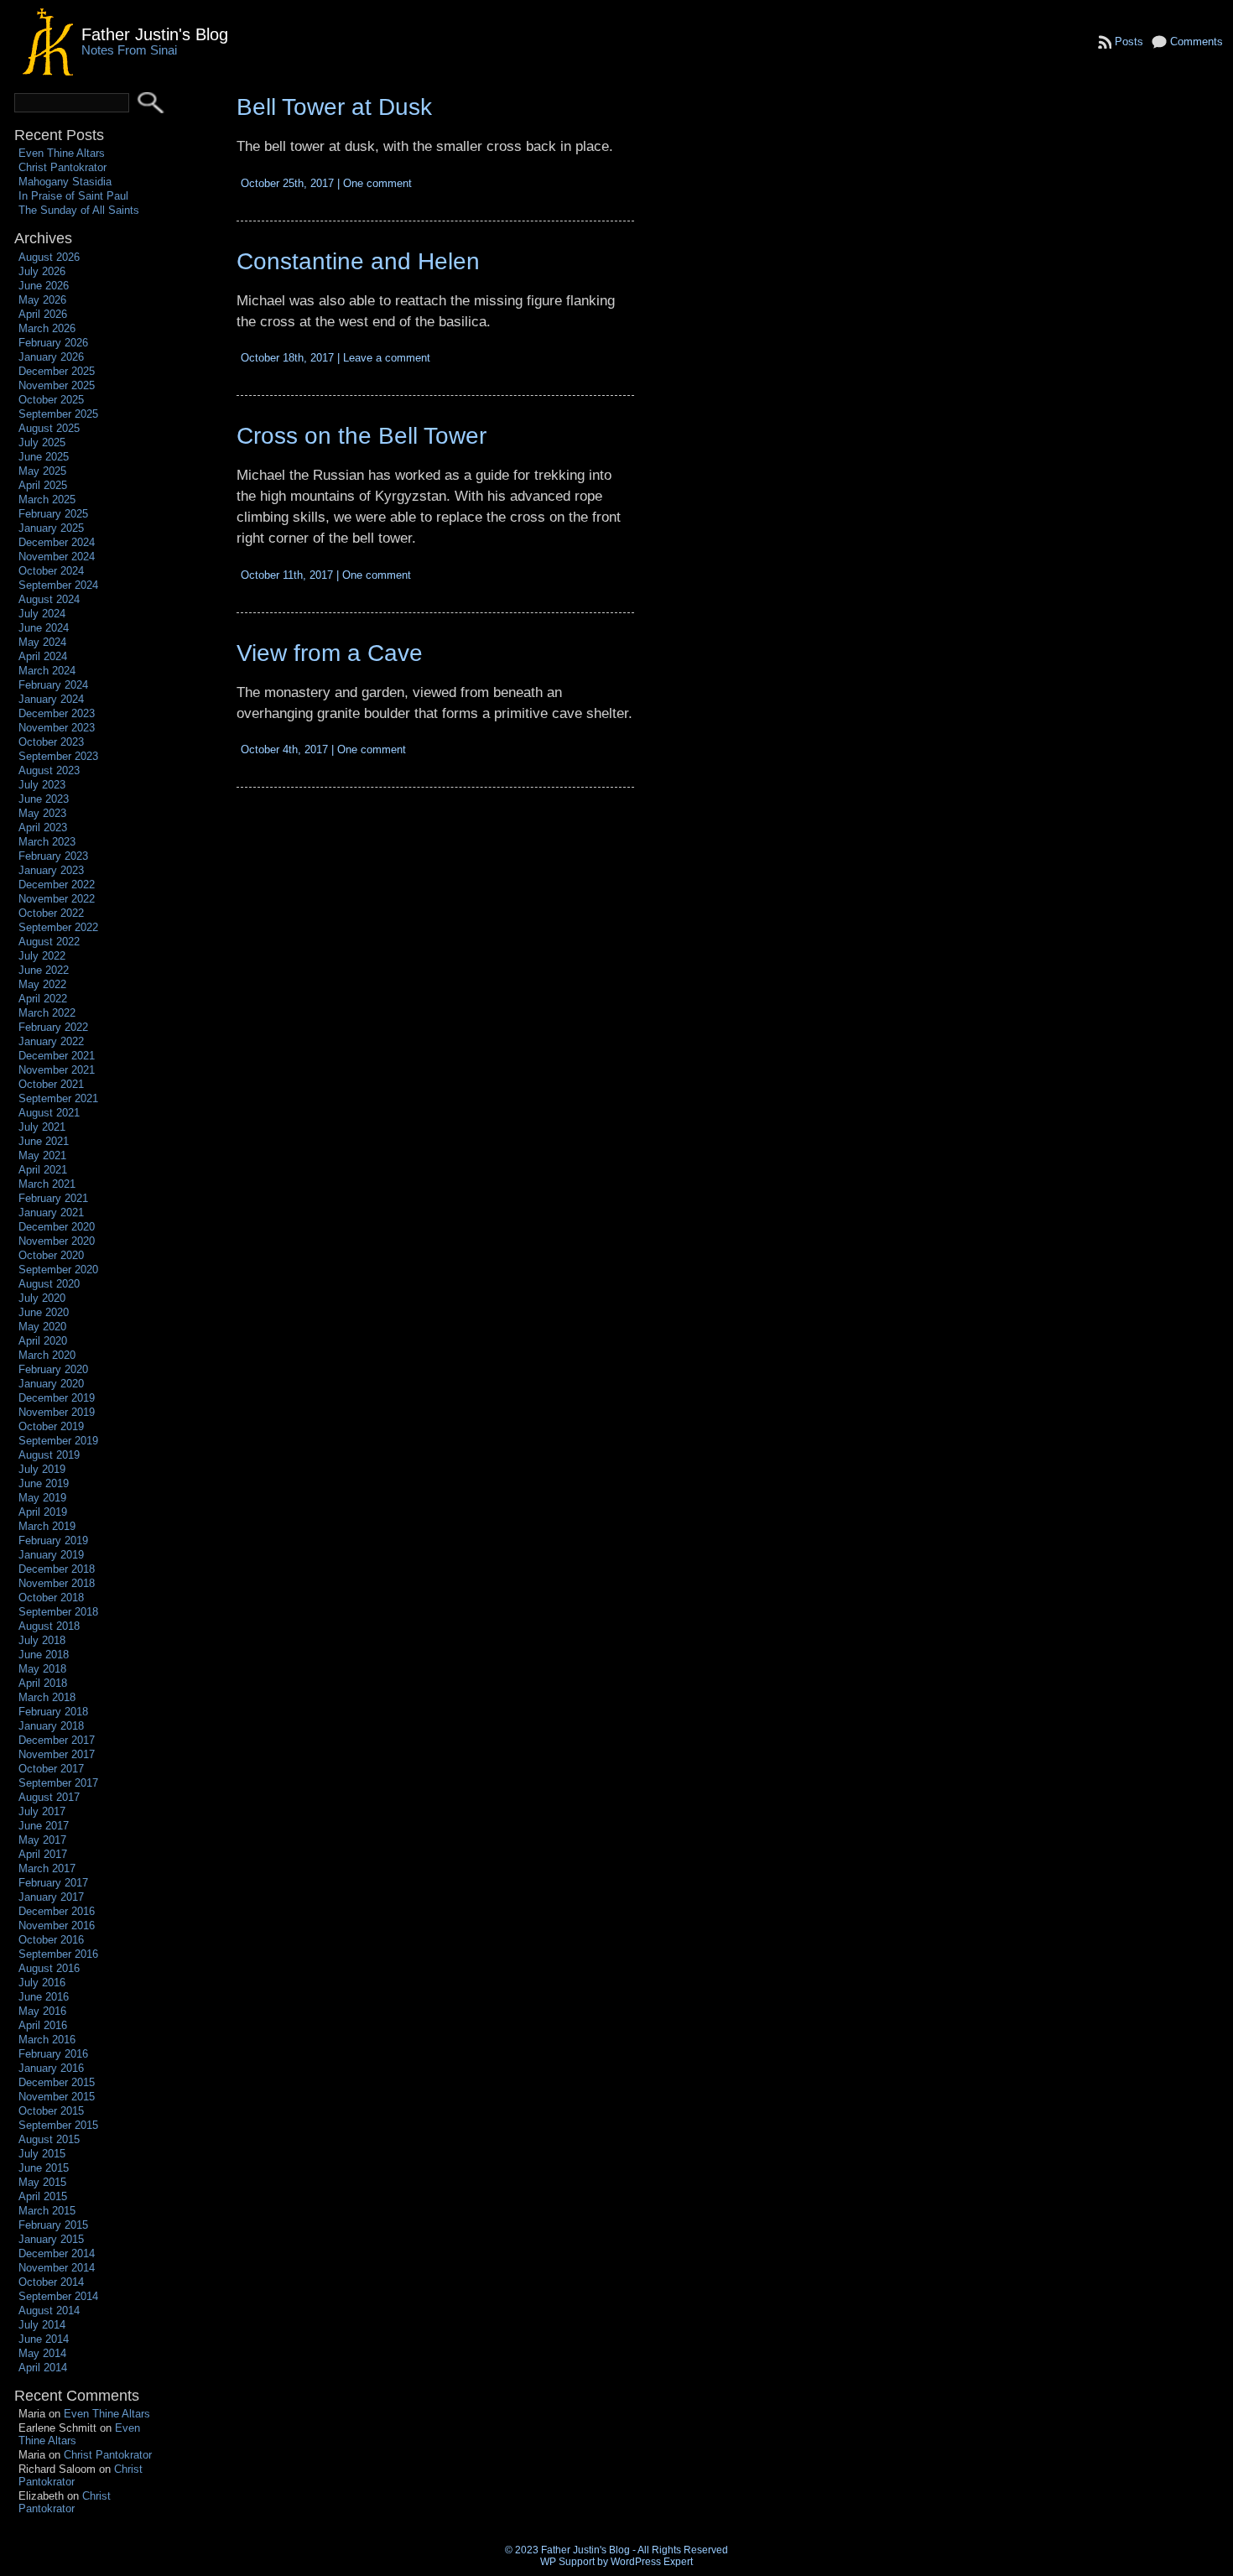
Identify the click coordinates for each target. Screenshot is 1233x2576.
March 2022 (47, 1013)
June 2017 (44, 1826)
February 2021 (53, 1198)
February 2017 (53, 1883)
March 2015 (47, 2211)
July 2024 (42, 614)
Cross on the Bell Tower (362, 436)
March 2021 (47, 1184)
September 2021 (58, 1098)
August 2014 (49, 2311)
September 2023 (58, 756)
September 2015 (58, 2125)
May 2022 (42, 984)
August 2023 (49, 770)
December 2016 (57, 1911)
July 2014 (42, 2325)
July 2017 (42, 1811)
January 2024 (51, 699)
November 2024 (57, 557)
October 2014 (51, 2282)
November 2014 (57, 2268)
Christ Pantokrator (62, 167)
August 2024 (49, 599)
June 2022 (44, 970)
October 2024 (51, 571)
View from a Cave (330, 653)
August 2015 (49, 2139)
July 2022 (42, 956)
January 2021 (51, 1213)
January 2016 (51, 2068)
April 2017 (43, 1854)
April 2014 (43, 2368)
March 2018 (47, 1697)
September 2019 (58, 1441)
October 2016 (51, 1940)
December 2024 (57, 542)
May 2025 (42, 471)
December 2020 (57, 1227)
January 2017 (51, 1897)
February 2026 (53, 343)
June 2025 (44, 457)
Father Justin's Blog (155, 34)
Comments (1197, 42)
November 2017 (57, 1754)
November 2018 (57, 1583)
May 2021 (42, 1155)
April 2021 (43, 1170)
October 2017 (51, 1769)
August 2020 (49, 1284)
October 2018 (51, 1598)
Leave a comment (387, 358)
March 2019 (47, 1526)
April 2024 (43, 656)
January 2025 (51, 528)
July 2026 (42, 271)
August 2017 (49, 1797)
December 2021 (57, 1056)
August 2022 (49, 942)
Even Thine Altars (62, 153)
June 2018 (44, 1655)
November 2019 (57, 1412)
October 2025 (51, 400)
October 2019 (51, 1426)
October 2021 (51, 1084)
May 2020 (42, 1327)
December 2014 (57, 2253)
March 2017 (47, 1868)
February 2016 (53, 2054)
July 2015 (42, 2154)
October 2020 (51, 1255)
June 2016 (44, 1997)
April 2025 (43, 485)
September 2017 (58, 1783)
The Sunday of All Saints (79, 210)
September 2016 (58, 1954)
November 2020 (57, 1241)
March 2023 (47, 842)
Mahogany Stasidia (65, 182)
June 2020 (44, 1312)
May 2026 (42, 300)
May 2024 (42, 642)
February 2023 (53, 856)
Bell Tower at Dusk (334, 107)
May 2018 (42, 1669)
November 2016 (57, 1925)
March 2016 (47, 2040)
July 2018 (42, 1640)
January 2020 (51, 1384)
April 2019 (43, 1512)
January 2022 (51, 1041)
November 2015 (57, 2097)
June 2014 (44, 2339)
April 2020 (43, 1341)
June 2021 (44, 1141)
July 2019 (42, 1469)
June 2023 (44, 799)
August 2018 (49, 1626)
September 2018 (58, 1612)
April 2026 (43, 314)
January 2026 (51, 357)
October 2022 (51, 913)
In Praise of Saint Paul (73, 196)
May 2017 (42, 1840)
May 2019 (42, 1498)
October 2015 (51, 2111)
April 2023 (43, 827)
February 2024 (53, 685)
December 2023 (57, 713)
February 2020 (53, 1369)
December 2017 (57, 1740)
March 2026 (47, 328)
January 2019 (51, 1555)
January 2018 (51, 1726)
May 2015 (42, 2182)
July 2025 (42, 442)
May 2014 (42, 2353)
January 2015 (51, 2239)
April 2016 (43, 2025)
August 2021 (49, 1113)
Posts (1129, 42)
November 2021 (57, 1070)
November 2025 (57, 385)
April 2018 (43, 1683)
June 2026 (44, 286)
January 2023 (51, 870)
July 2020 (42, 1298)
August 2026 (49, 257)
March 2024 (47, 671)
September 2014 (58, 2296)
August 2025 (49, 428)
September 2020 (58, 1270)
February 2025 (53, 514)
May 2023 (42, 813)
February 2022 (53, 1027)
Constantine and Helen (358, 261)
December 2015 (57, 2082)
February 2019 (53, 1540)
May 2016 (42, 2011)
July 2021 (42, 1127)
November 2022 (57, 899)
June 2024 (44, 628)
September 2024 (58, 585)
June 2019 (44, 1483)
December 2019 (57, 1398)
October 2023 (51, 742)
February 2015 (53, 2225)
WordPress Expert (652, 2562)
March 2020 (47, 1355)
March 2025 (47, 500)
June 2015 (44, 2168)
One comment (377, 183)
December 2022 (57, 885)
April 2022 (43, 999)
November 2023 (57, 728)
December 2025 (57, 371)
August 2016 (49, 1968)
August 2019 (49, 1455)
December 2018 (57, 1569)
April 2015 (43, 2196)
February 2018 (53, 1712)
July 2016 (42, 1983)
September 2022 (58, 927)
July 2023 (42, 785)
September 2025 (58, 414)
